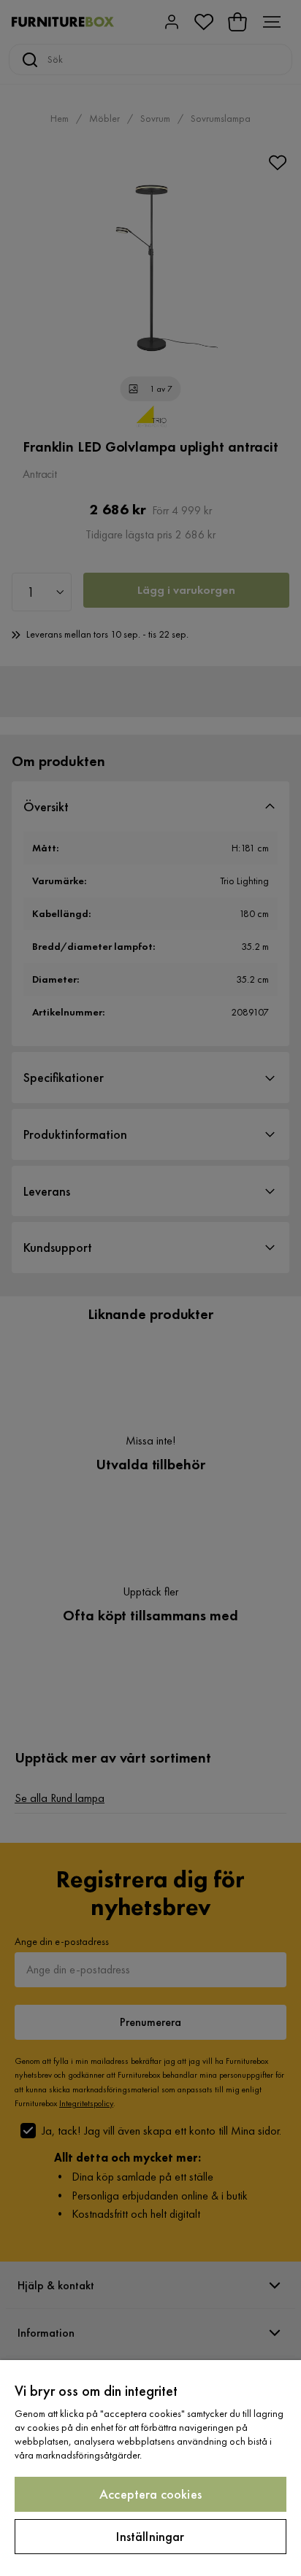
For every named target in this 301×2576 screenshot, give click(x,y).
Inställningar (150, 2536)
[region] (150, 2468)
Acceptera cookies (150, 2494)
